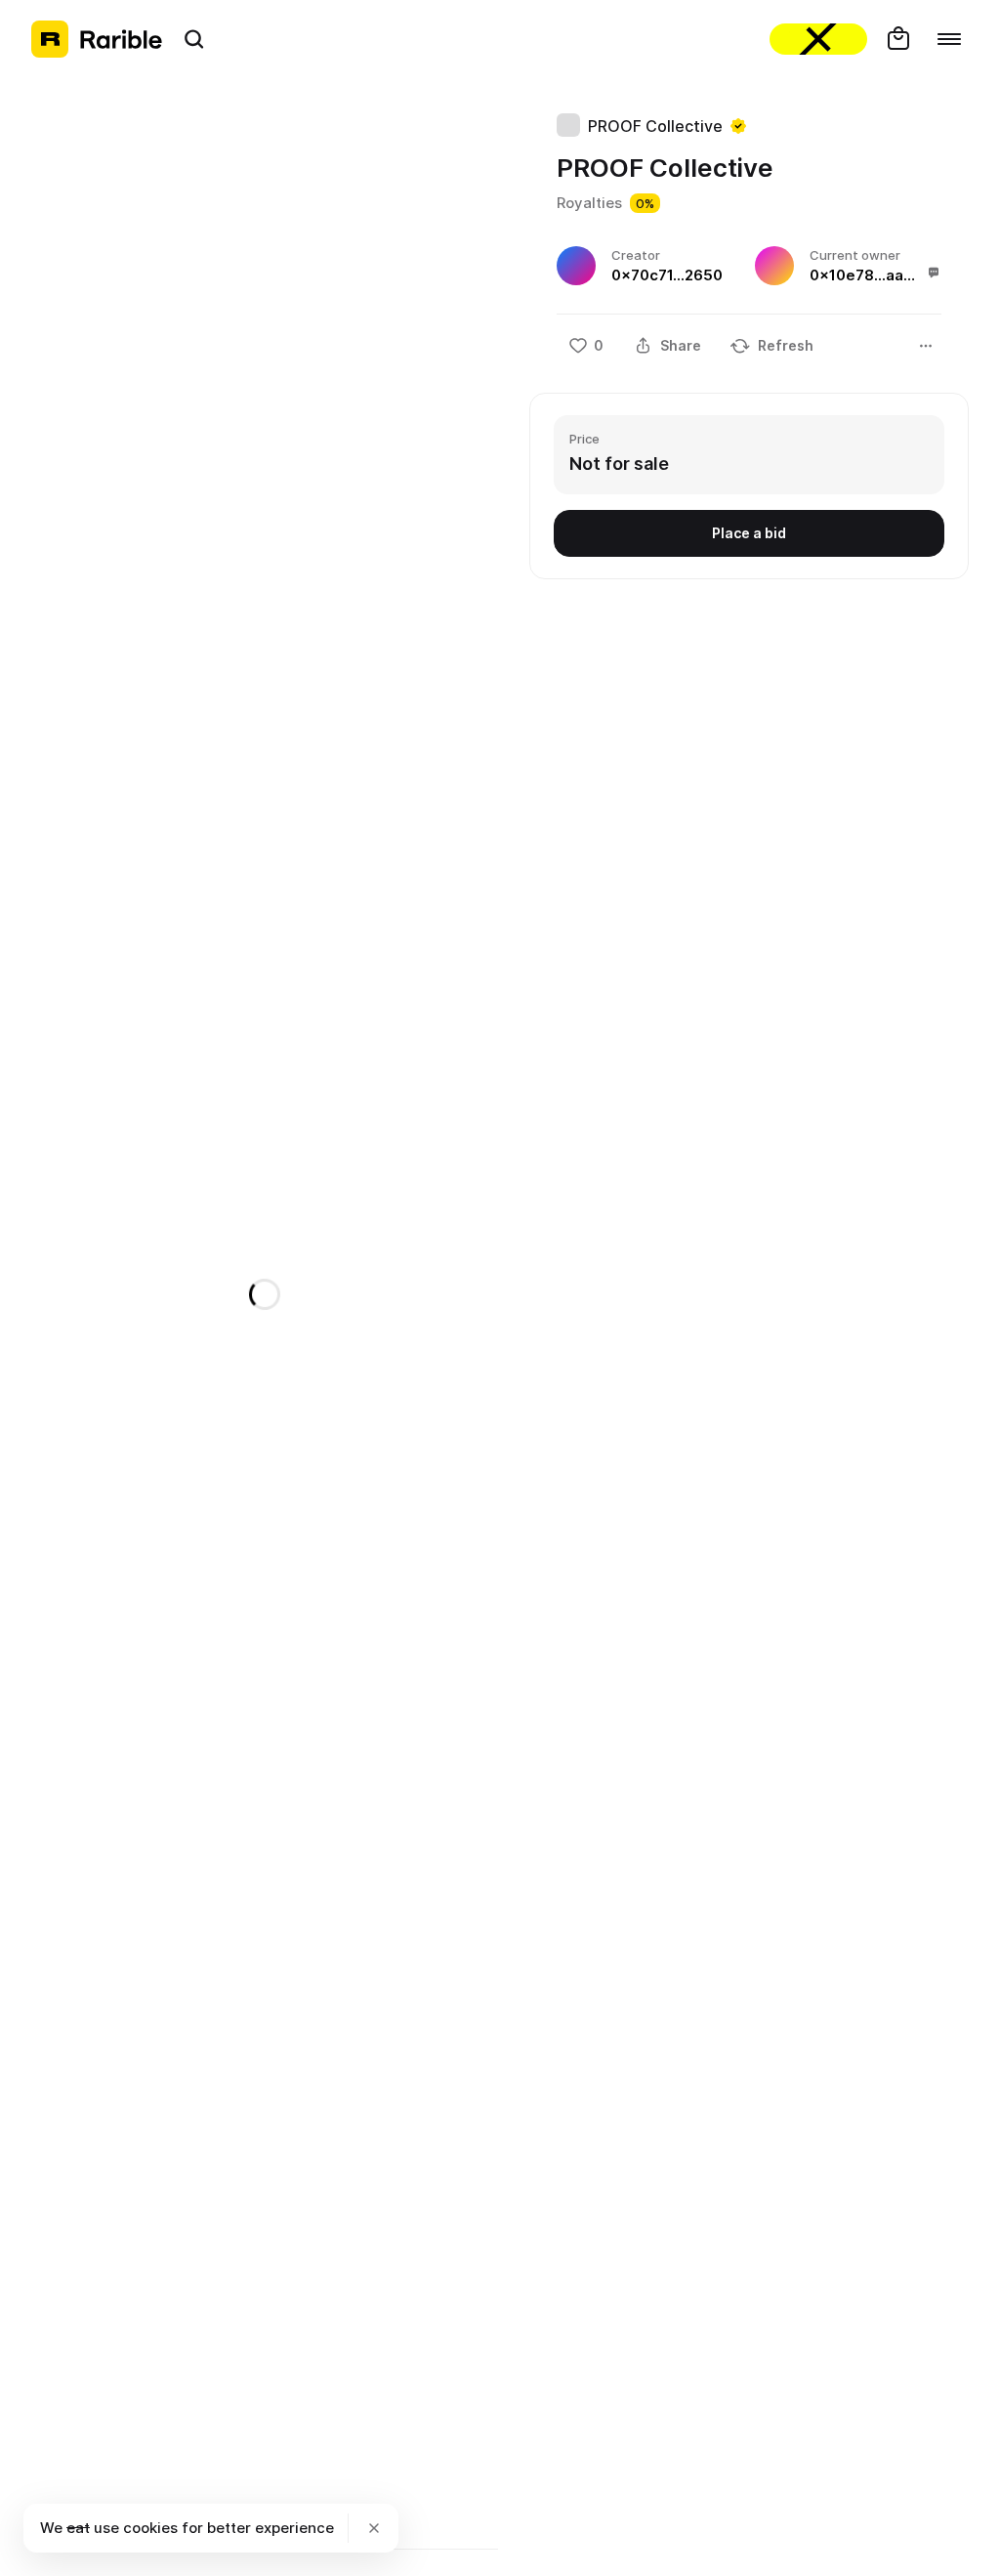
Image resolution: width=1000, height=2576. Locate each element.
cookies (150, 2528)
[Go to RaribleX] (818, 39)
